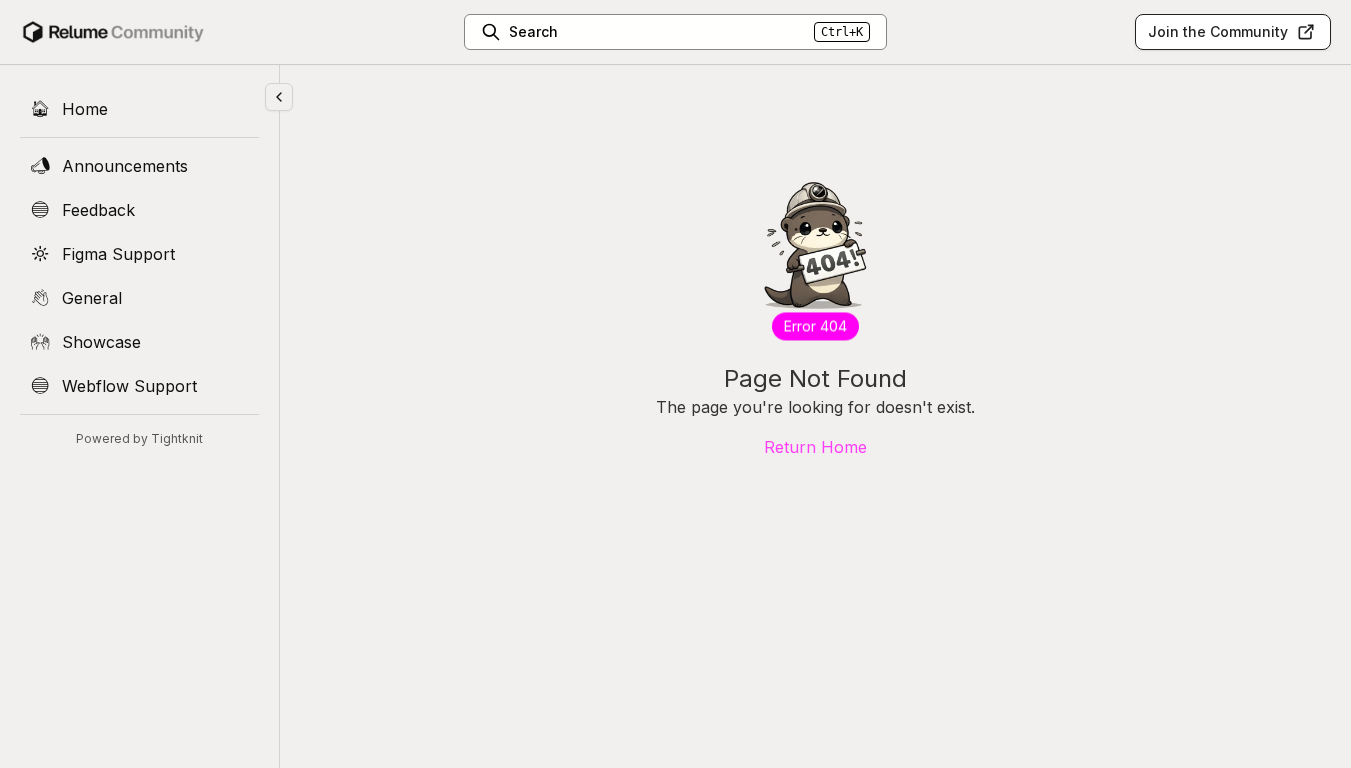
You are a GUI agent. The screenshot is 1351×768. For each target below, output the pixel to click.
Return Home (815, 447)
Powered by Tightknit (139, 438)
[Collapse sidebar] (279, 97)
